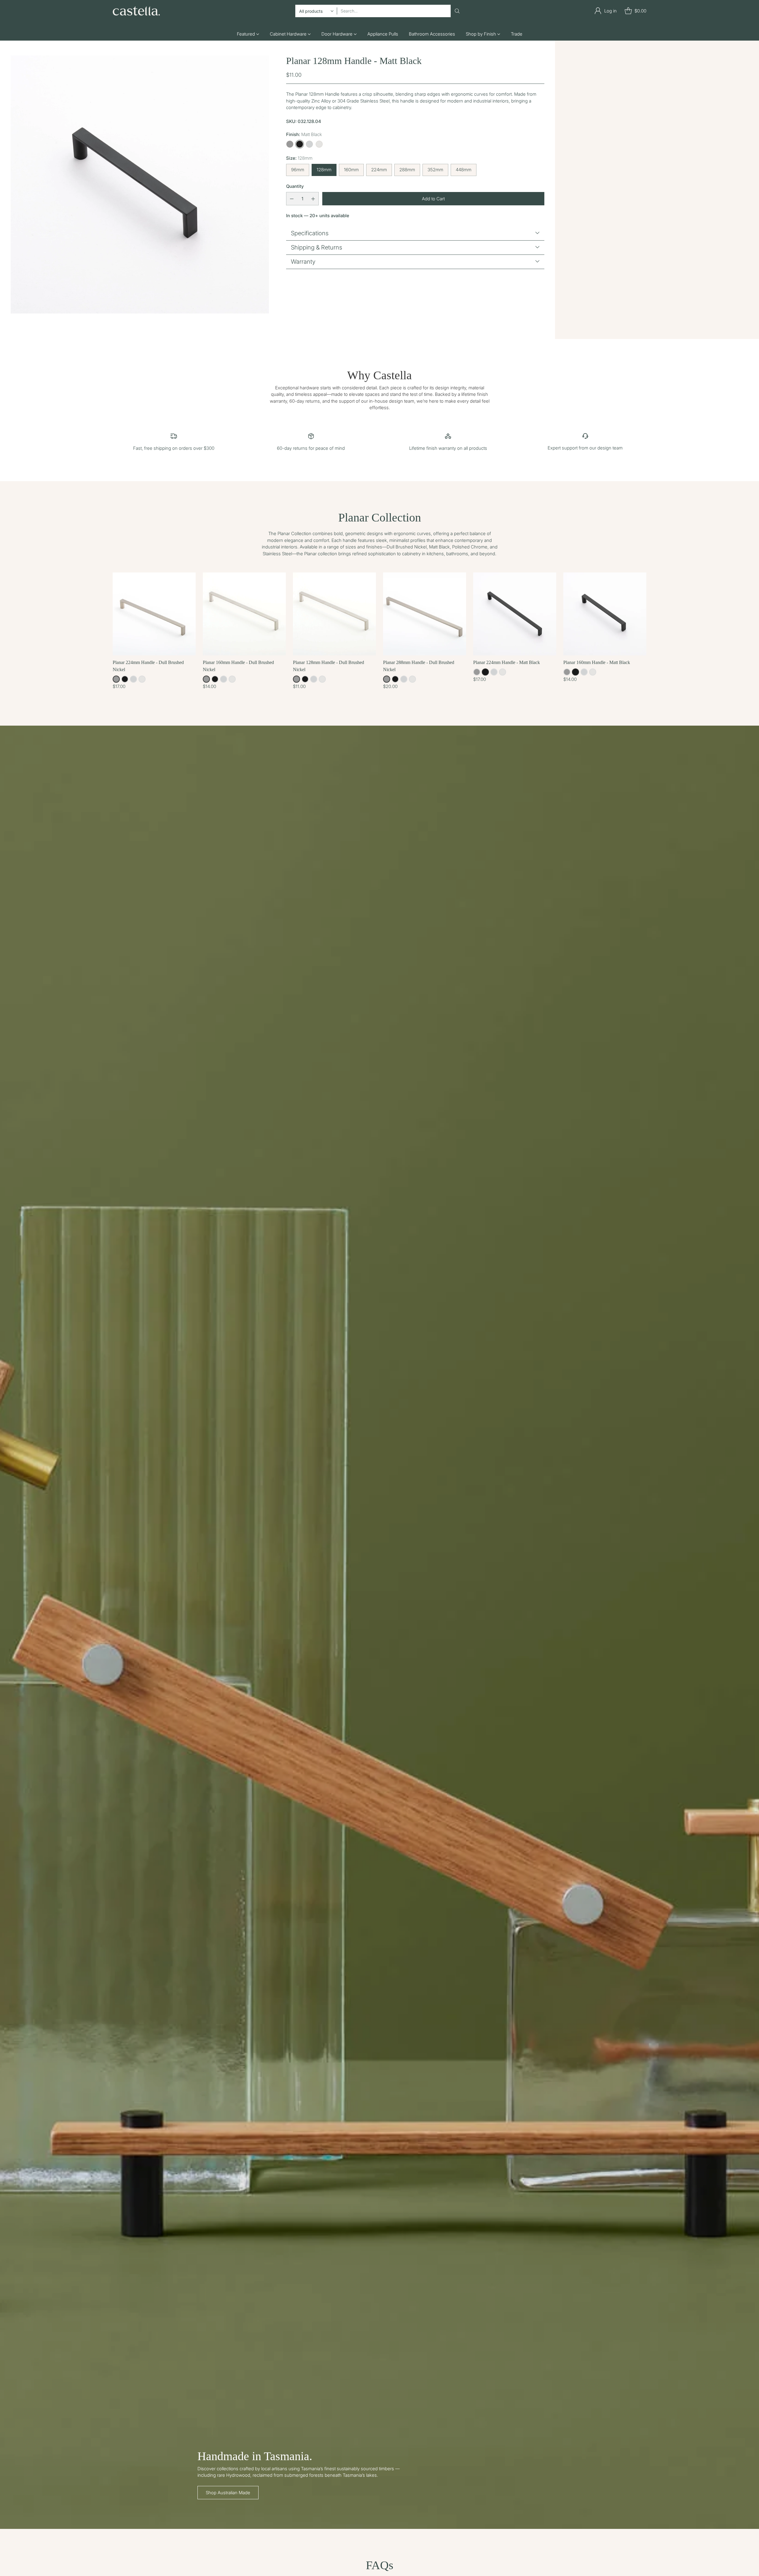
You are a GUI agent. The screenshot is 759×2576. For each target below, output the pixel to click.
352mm (435, 170)
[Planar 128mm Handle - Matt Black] (140, 184)
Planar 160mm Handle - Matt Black (597, 662)
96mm (298, 170)
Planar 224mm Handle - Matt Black (507, 662)
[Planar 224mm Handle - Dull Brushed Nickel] (154, 614)
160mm (351, 170)
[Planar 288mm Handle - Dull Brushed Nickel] (425, 614)
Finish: (304, 134)
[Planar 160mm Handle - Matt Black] (605, 614)
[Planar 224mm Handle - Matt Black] (515, 614)
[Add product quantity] (313, 199)
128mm (324, 170)
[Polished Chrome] (319, 144)
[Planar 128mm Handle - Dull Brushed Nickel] (334, 614)
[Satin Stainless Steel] (309, 144)
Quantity (295, 186)
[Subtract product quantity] (292, 199)
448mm (464, 170)
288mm (407, 170)
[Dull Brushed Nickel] (290, 144)
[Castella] (136, 11)
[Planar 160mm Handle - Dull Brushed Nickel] (244, 614)
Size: (299, 158)
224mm (379, 170)
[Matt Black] (300, 144)
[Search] (457, 11)
